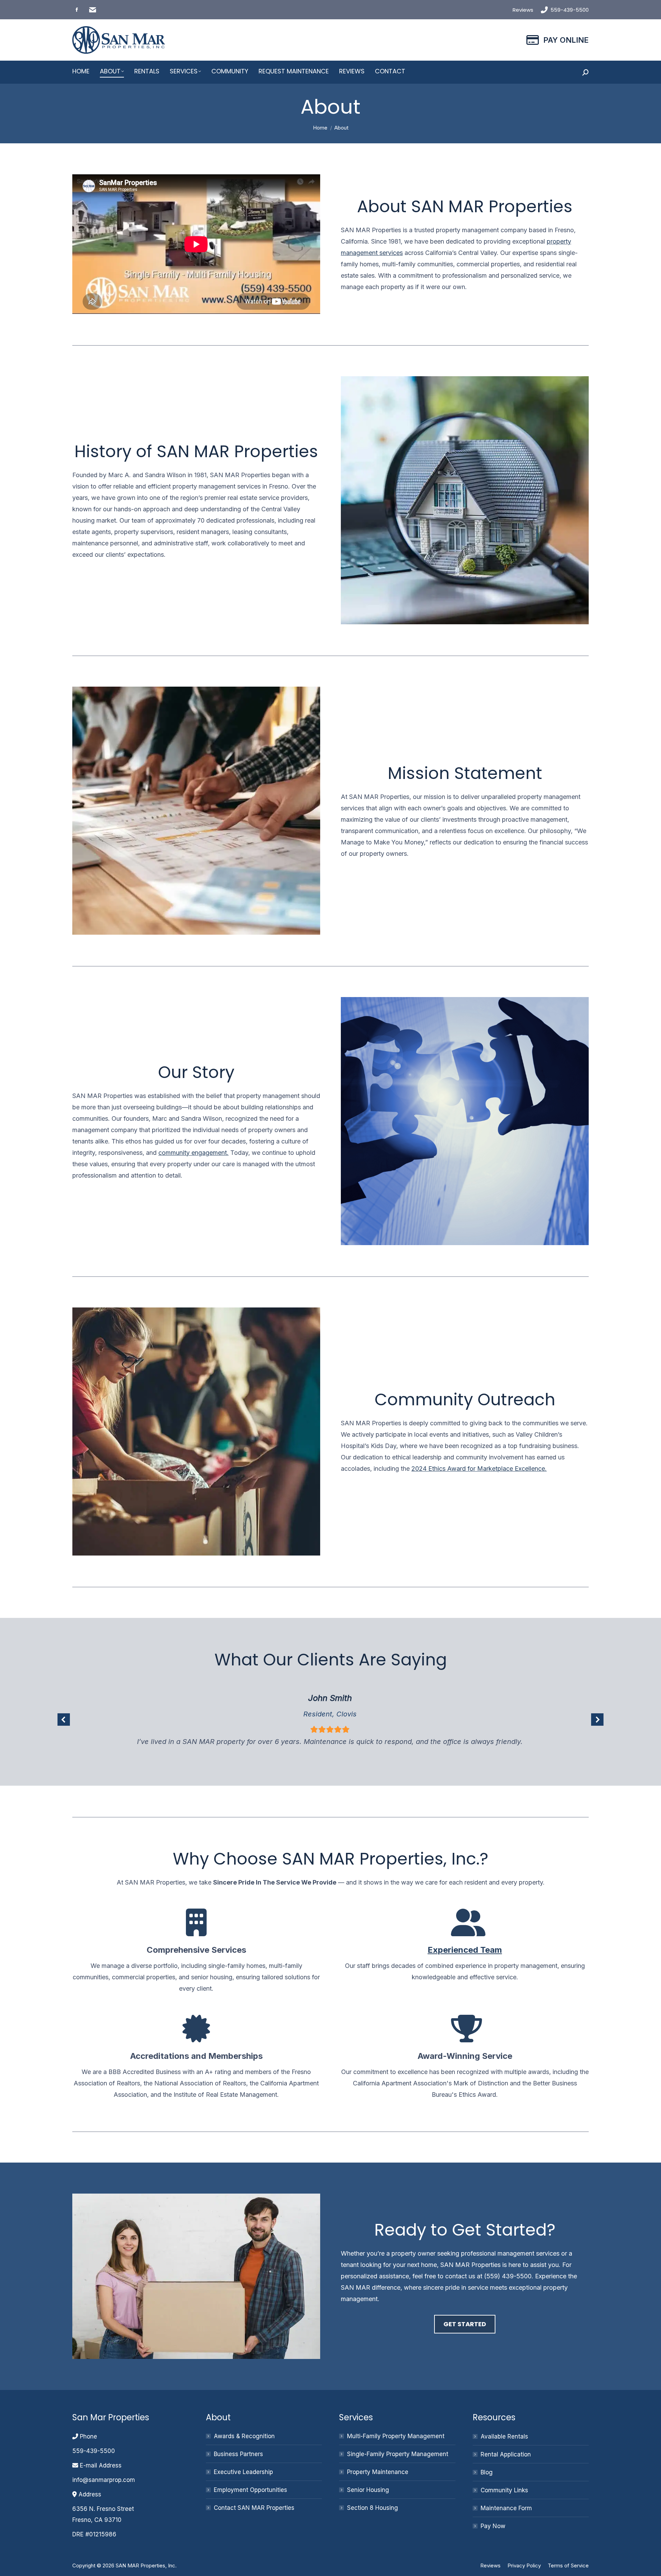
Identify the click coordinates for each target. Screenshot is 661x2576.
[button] (64, 1720)
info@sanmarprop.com (104, 2480)
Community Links (504, 2490)
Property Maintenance (378, 2472)
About (218, 2417)
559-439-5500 (570, 10)
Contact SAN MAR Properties (254, 2508)
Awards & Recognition (244, 2436)
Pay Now (493, 2526)
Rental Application (506, 2454)
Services (356, 2417)
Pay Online (566, 40)
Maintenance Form (506, 2508)
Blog (487, 2472)
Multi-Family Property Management (396, 2436)
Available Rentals (504, 2436)
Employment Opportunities (250, 2490)
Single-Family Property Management (398, 2454)
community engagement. (193, 1153)
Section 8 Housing (373, 2508)
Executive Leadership (243, 2472)
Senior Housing (368, 2490)
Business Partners (238, 2454)
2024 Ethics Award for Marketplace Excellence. (479, 1469)
